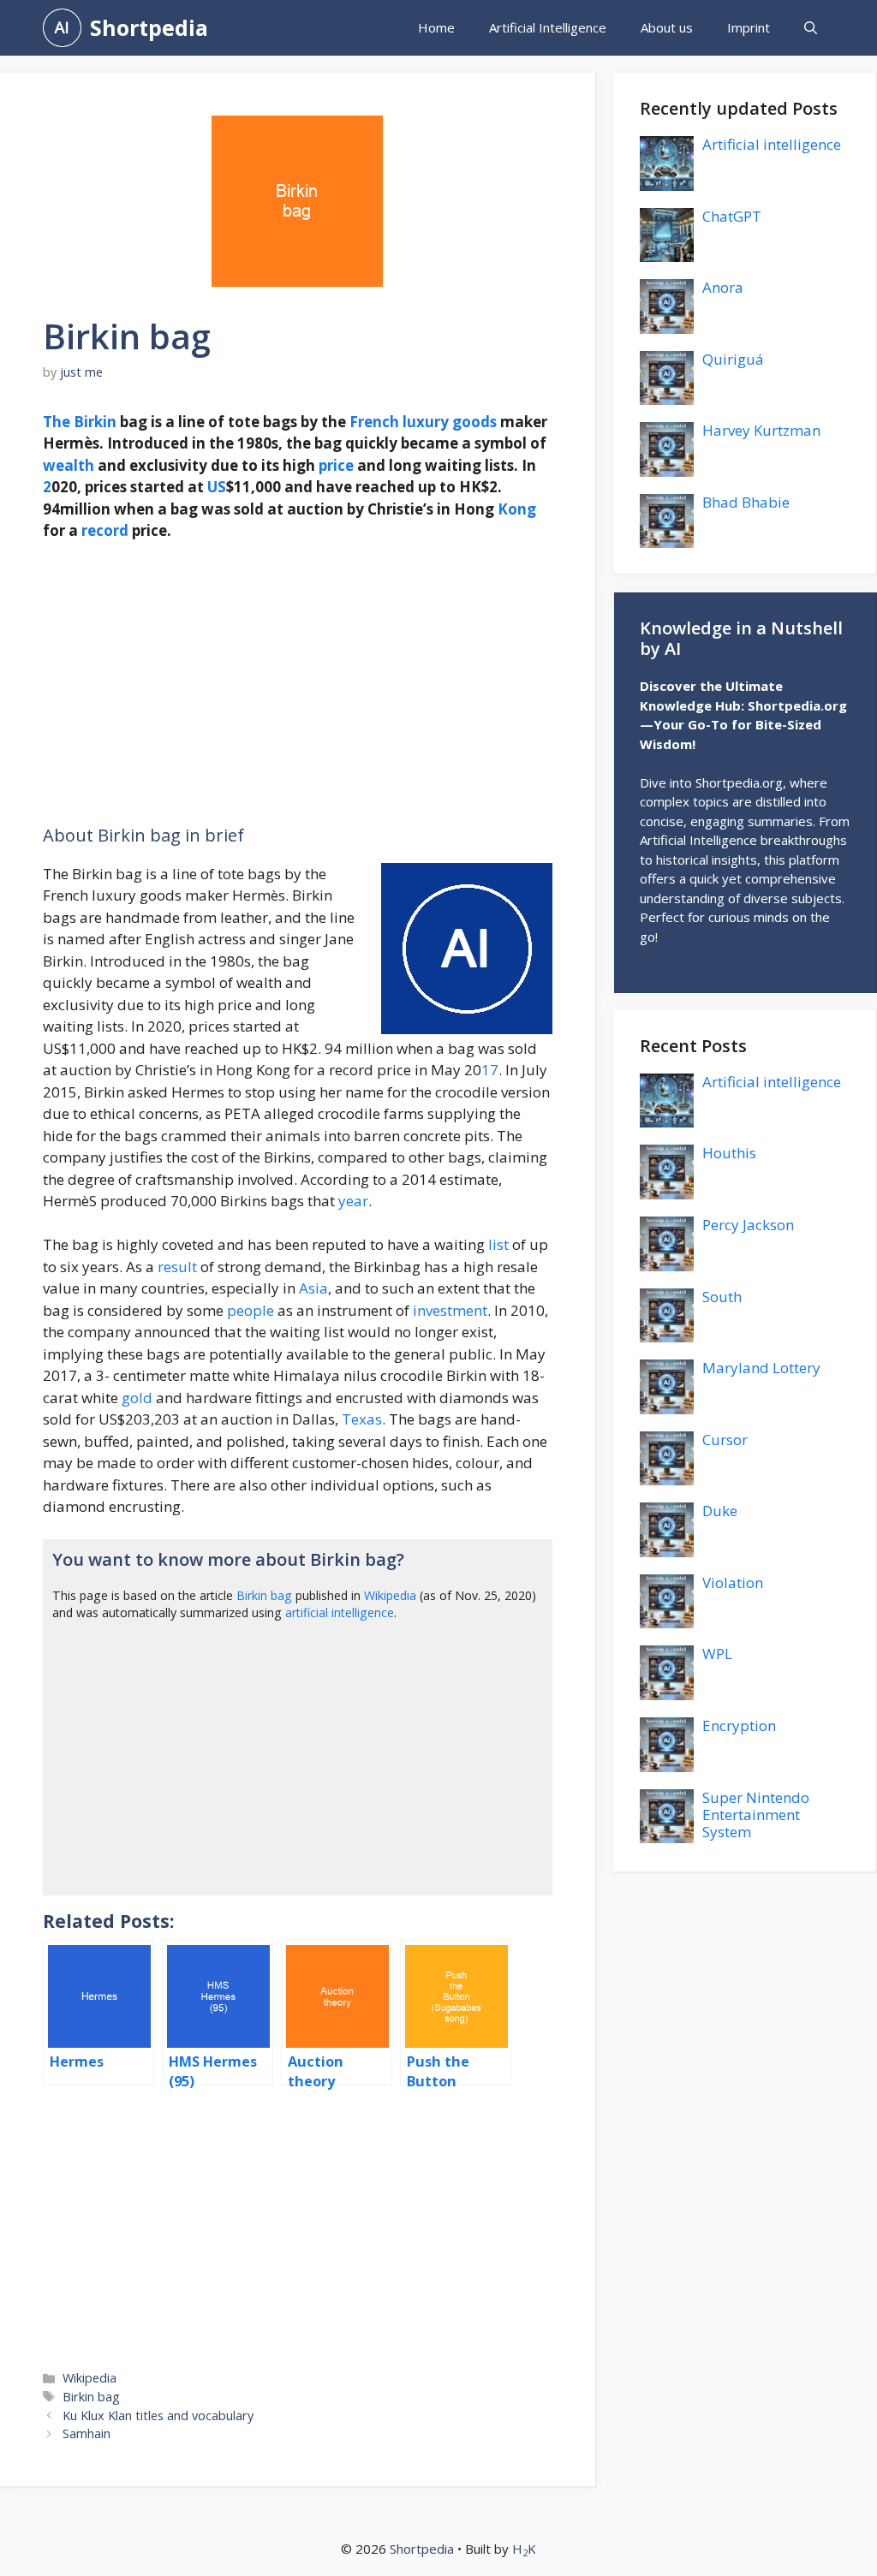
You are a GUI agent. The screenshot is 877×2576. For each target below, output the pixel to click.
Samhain (87, 2433)
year (353, 1201)
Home (436, 27)
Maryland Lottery (761, 1368)
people (251, 1310)
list (498, 1244)
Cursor (725, 1440)
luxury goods (450, 422)
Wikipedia (390, 1595)
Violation (733, 1582)
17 (490, 1070)
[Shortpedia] (62, 28)
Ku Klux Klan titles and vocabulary (158, 2415)
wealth (69, 465)
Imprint (749, 27)
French (374, 422)
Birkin (95, 422)
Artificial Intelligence (548, 27)
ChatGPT (732, 216)
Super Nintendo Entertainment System (756, 1815)
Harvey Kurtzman (761, 430)
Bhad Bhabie (746, 502)
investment (450, 1310)
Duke (720, 1511)
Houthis (729, 1153)
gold (137, 1398)
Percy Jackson (748, 1225)
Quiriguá (733, 359)
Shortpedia (149, 27)
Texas (362, 1419)
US (217, 487)
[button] (811, 28)
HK (524, 2549)
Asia (313, 1288)
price (336, 465)
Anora (723, 287)
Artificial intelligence (772, 144)
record (105, 530)
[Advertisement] (298, 683)
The (57, 422)
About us (667, 27)
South (722, 1297)
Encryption (739, 1725)
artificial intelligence (340, 1612)
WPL (717, 1654)
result (177, 1267)
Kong (517, 509)
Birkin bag (264, 1595)
